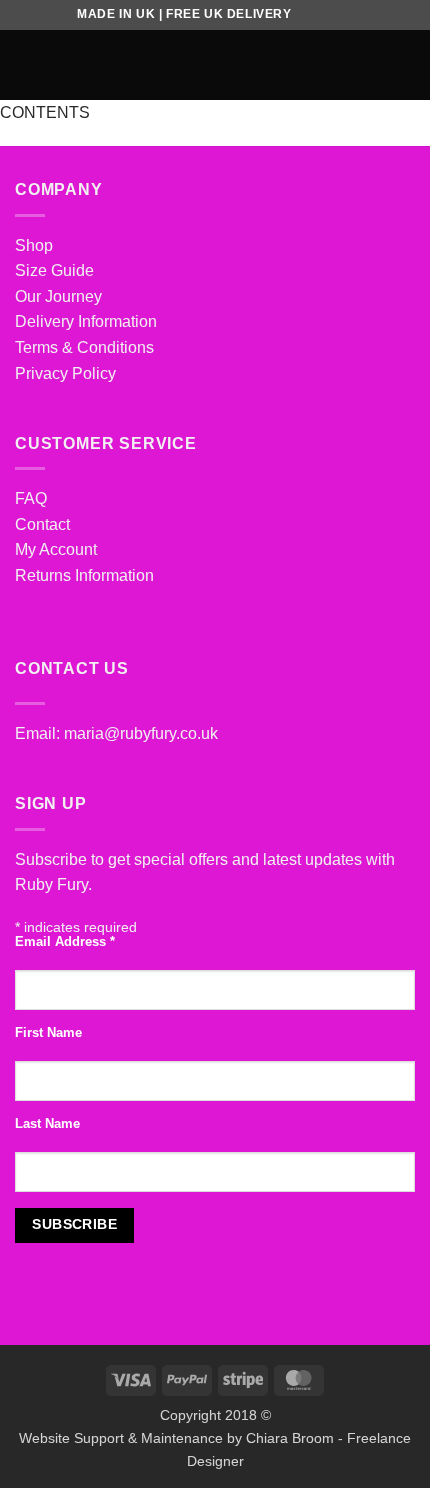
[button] (27, 64)
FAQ (31, 498)
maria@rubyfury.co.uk (141, 733)
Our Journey (58, 296)
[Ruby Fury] (215, 65)
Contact (42, 524)
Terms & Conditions (84, 347)
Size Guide (54, 270)
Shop (34, 245)
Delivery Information (86, 321)
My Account (56, 549)
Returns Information (84, 575)
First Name (48, 1033)
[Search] (373, 65)
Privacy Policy (65, 373)
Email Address (65, 942)
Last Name (47, 1124)
